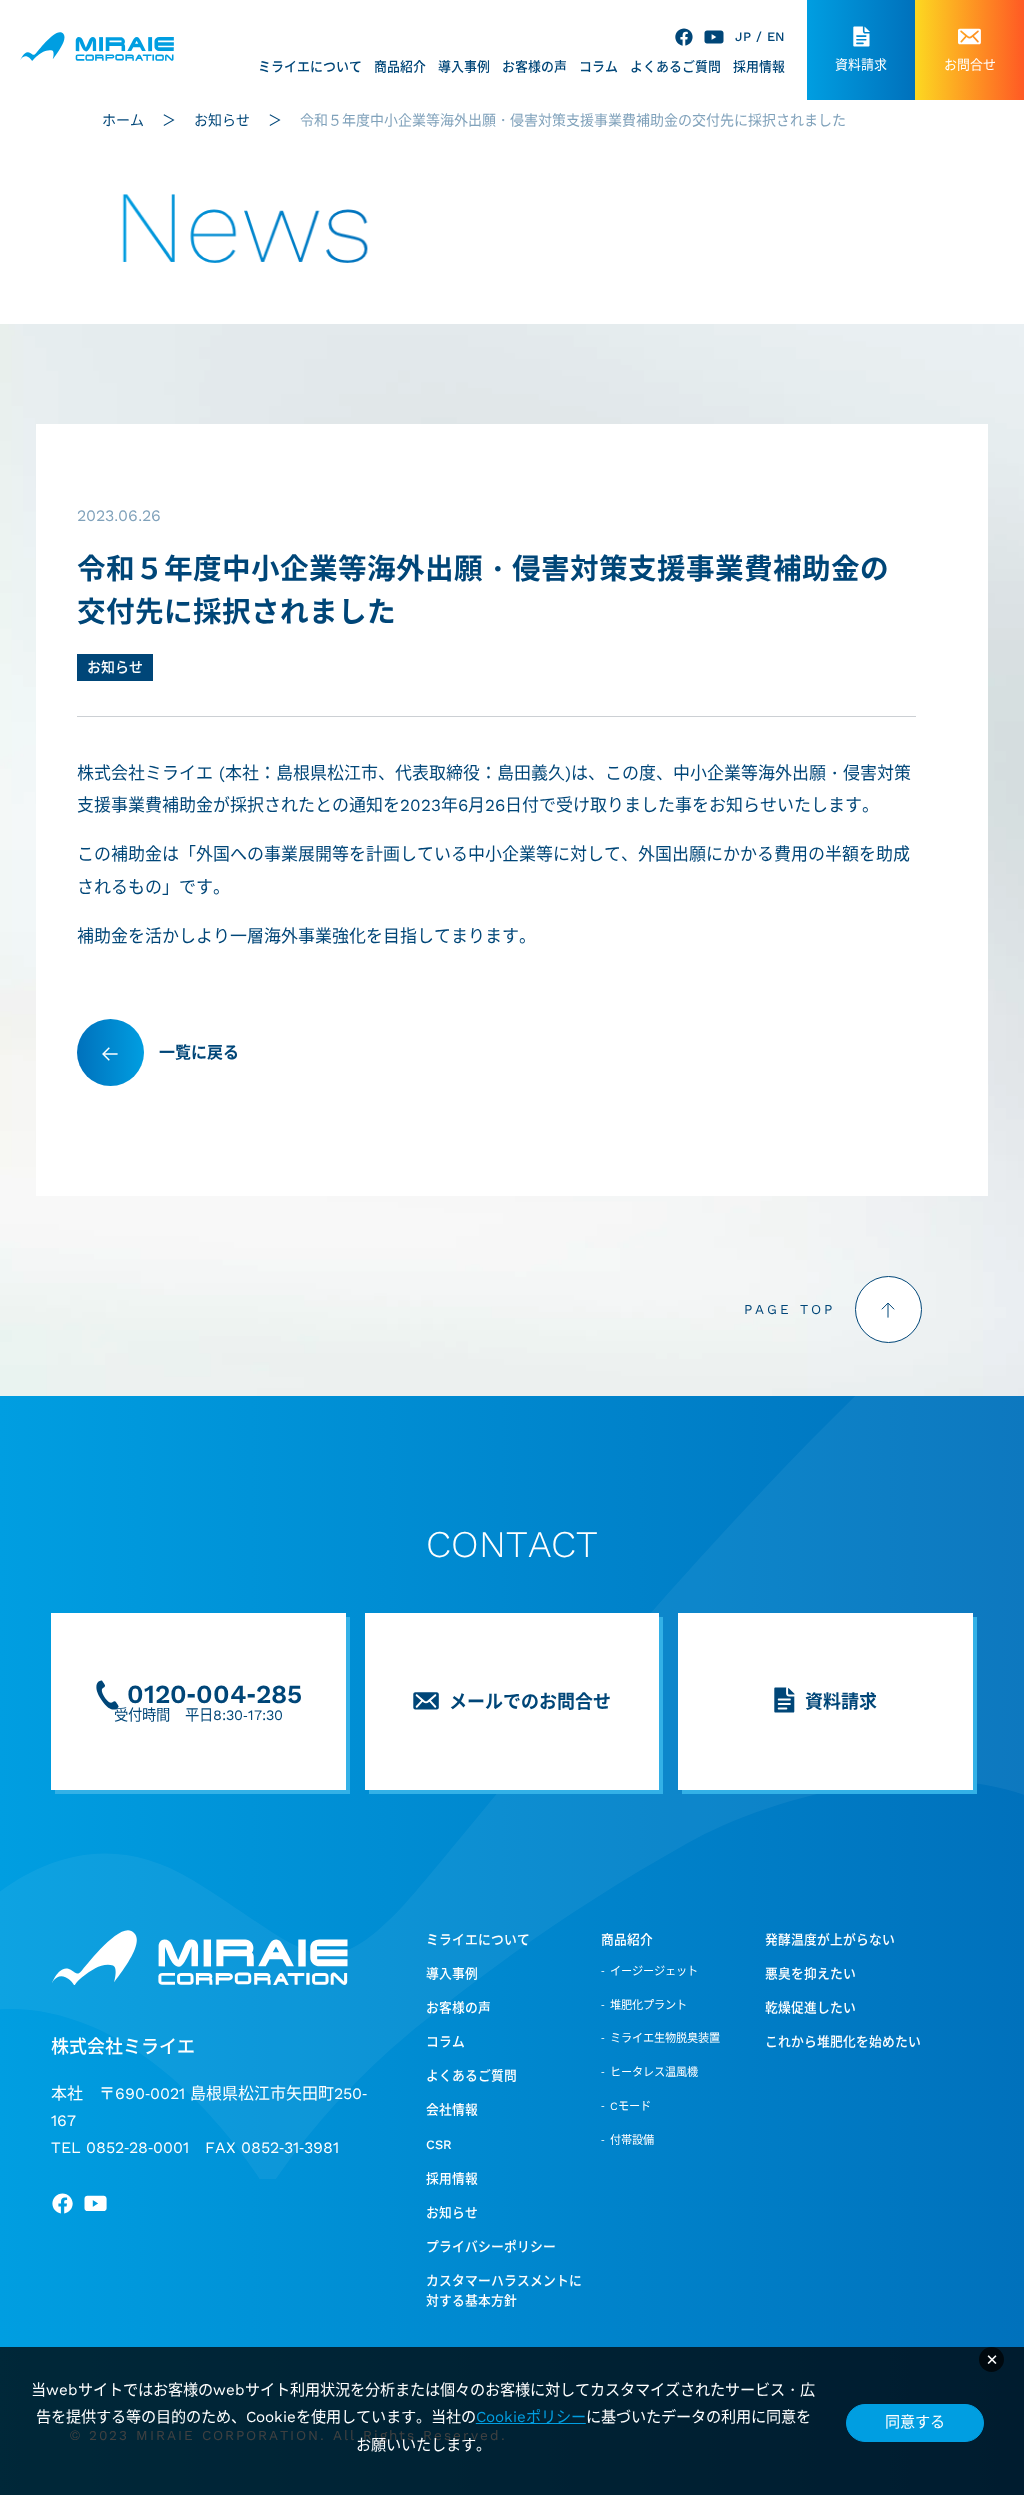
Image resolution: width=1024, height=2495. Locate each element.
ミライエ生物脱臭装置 (665, 2038)
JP (743, 36)
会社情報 (452, 2109)
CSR (439, 2144)
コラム (598, 66)
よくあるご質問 (675, 66)
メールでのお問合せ (530, 1701)
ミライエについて (310, 66)
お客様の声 (534, 66)
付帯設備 (632, 2140)
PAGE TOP (789, 1309)
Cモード (630, 2106)
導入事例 (464, 66)
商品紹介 (400, 66)
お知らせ (115, 667)
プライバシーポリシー (491, 2246)
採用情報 (759, 66)
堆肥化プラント (648, 2005)
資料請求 (861, 64)
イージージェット (654, 1971)
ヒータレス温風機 (654, 2072)
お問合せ (970, 64)
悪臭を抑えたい (810, 1973)
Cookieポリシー (531, 2417)
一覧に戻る (199, 1052)
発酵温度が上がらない (830, 1939)
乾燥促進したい (810, 2007)
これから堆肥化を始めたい (843, 2041)
